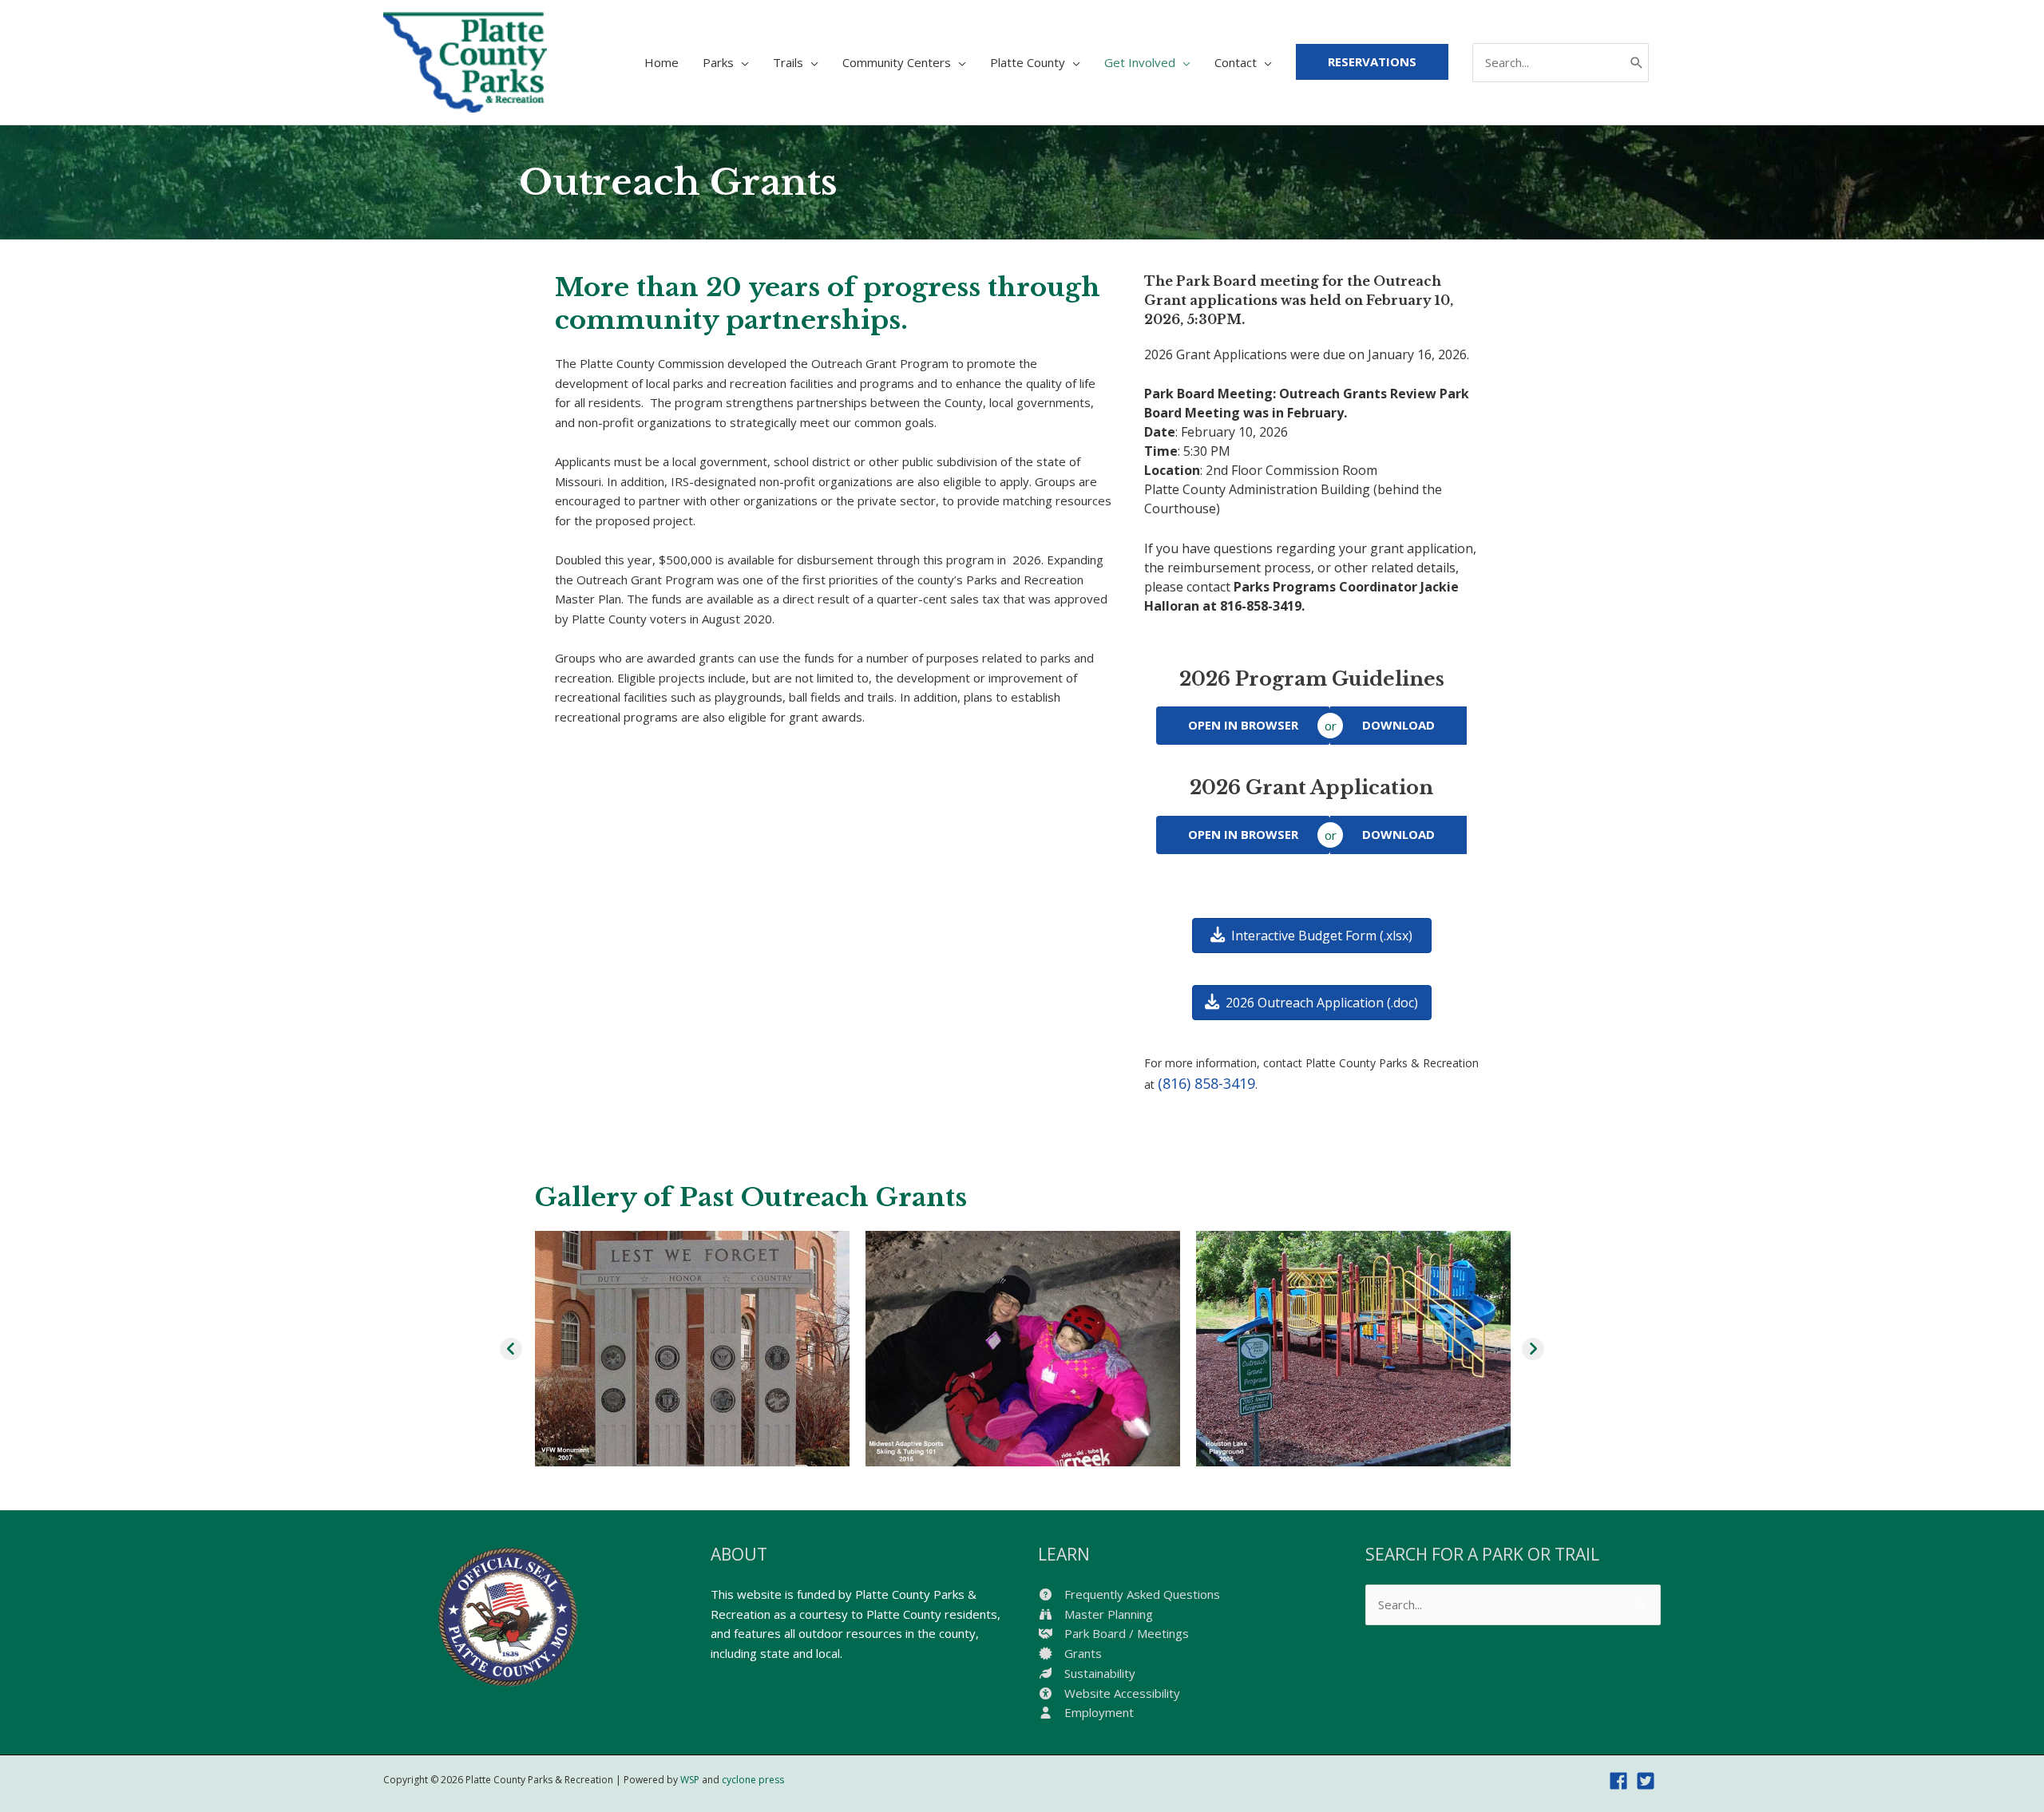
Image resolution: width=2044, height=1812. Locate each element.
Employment (1097, 1712)
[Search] (1637, 63)
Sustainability (1098, 1673)
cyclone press (753, 1780)
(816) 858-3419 (1206, 1083)
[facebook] (1621, 1781)
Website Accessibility (1121, 1693)
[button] (511, 1349)
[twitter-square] (1648, 1781)
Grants (1081, 1653)
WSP (690, 1780)
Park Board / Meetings (1125, 1633)
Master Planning (1107, 1614)
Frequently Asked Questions (1141, 1594)
